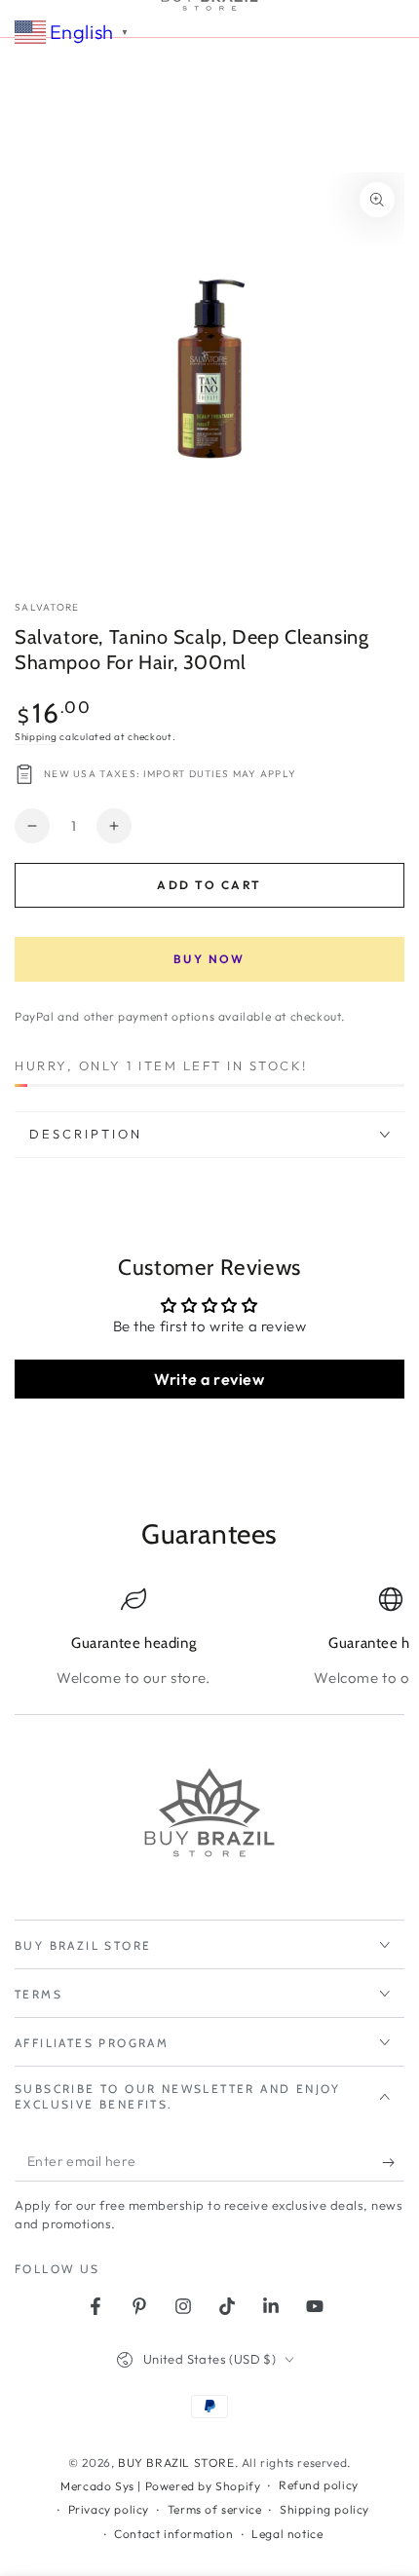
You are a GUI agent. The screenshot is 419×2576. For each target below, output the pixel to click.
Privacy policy (109, 2509)
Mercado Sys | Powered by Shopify (160, 2486)
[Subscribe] (393, 2162)
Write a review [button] (209, 1379)
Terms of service (215, 2509)
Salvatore (47, 607)
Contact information (173, 2534)
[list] (209, 1638)
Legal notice (287, 2534)
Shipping (36, 737)
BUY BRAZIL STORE (176, 2463)
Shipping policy (324, 2509)
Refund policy (319, 2485)
